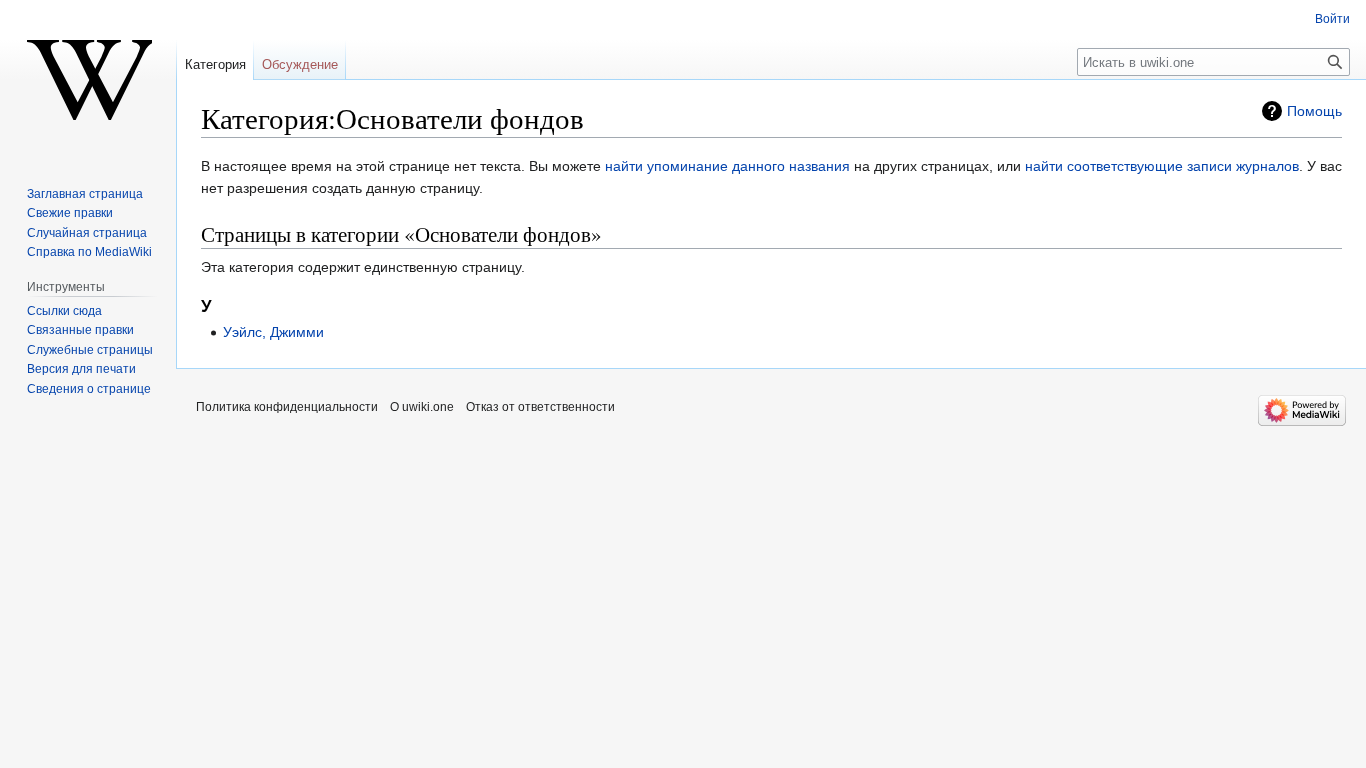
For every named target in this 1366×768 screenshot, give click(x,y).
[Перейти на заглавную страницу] (88, 80)
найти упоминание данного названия (727, 166)
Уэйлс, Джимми (273, 332)
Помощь (1314, 111)
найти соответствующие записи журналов (1162, 166)
